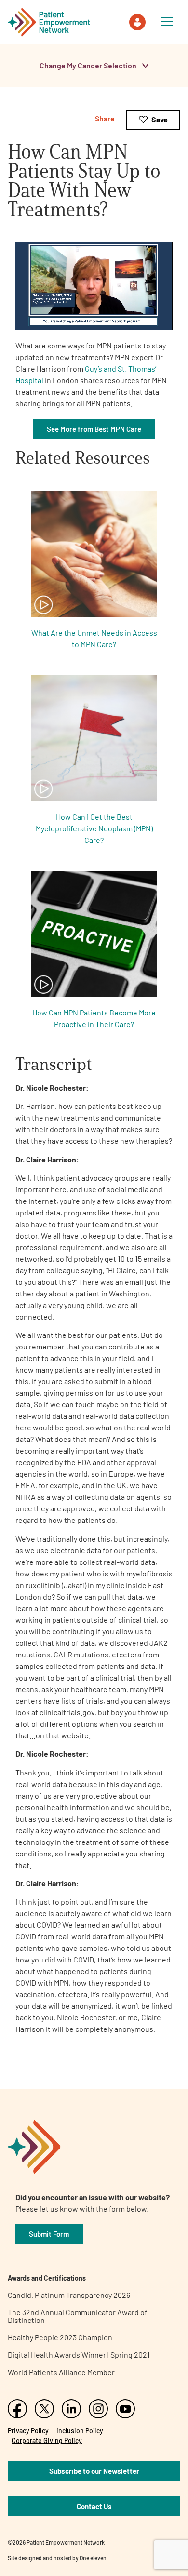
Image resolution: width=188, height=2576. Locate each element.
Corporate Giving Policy (47, 2440)
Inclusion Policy (80, 2431)
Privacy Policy (28, 2431)
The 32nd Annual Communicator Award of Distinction (78, 2316)
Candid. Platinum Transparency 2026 (69, 2295)
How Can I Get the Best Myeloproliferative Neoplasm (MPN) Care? (94, 828)
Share (105, 118)
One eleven (93, 2558)
